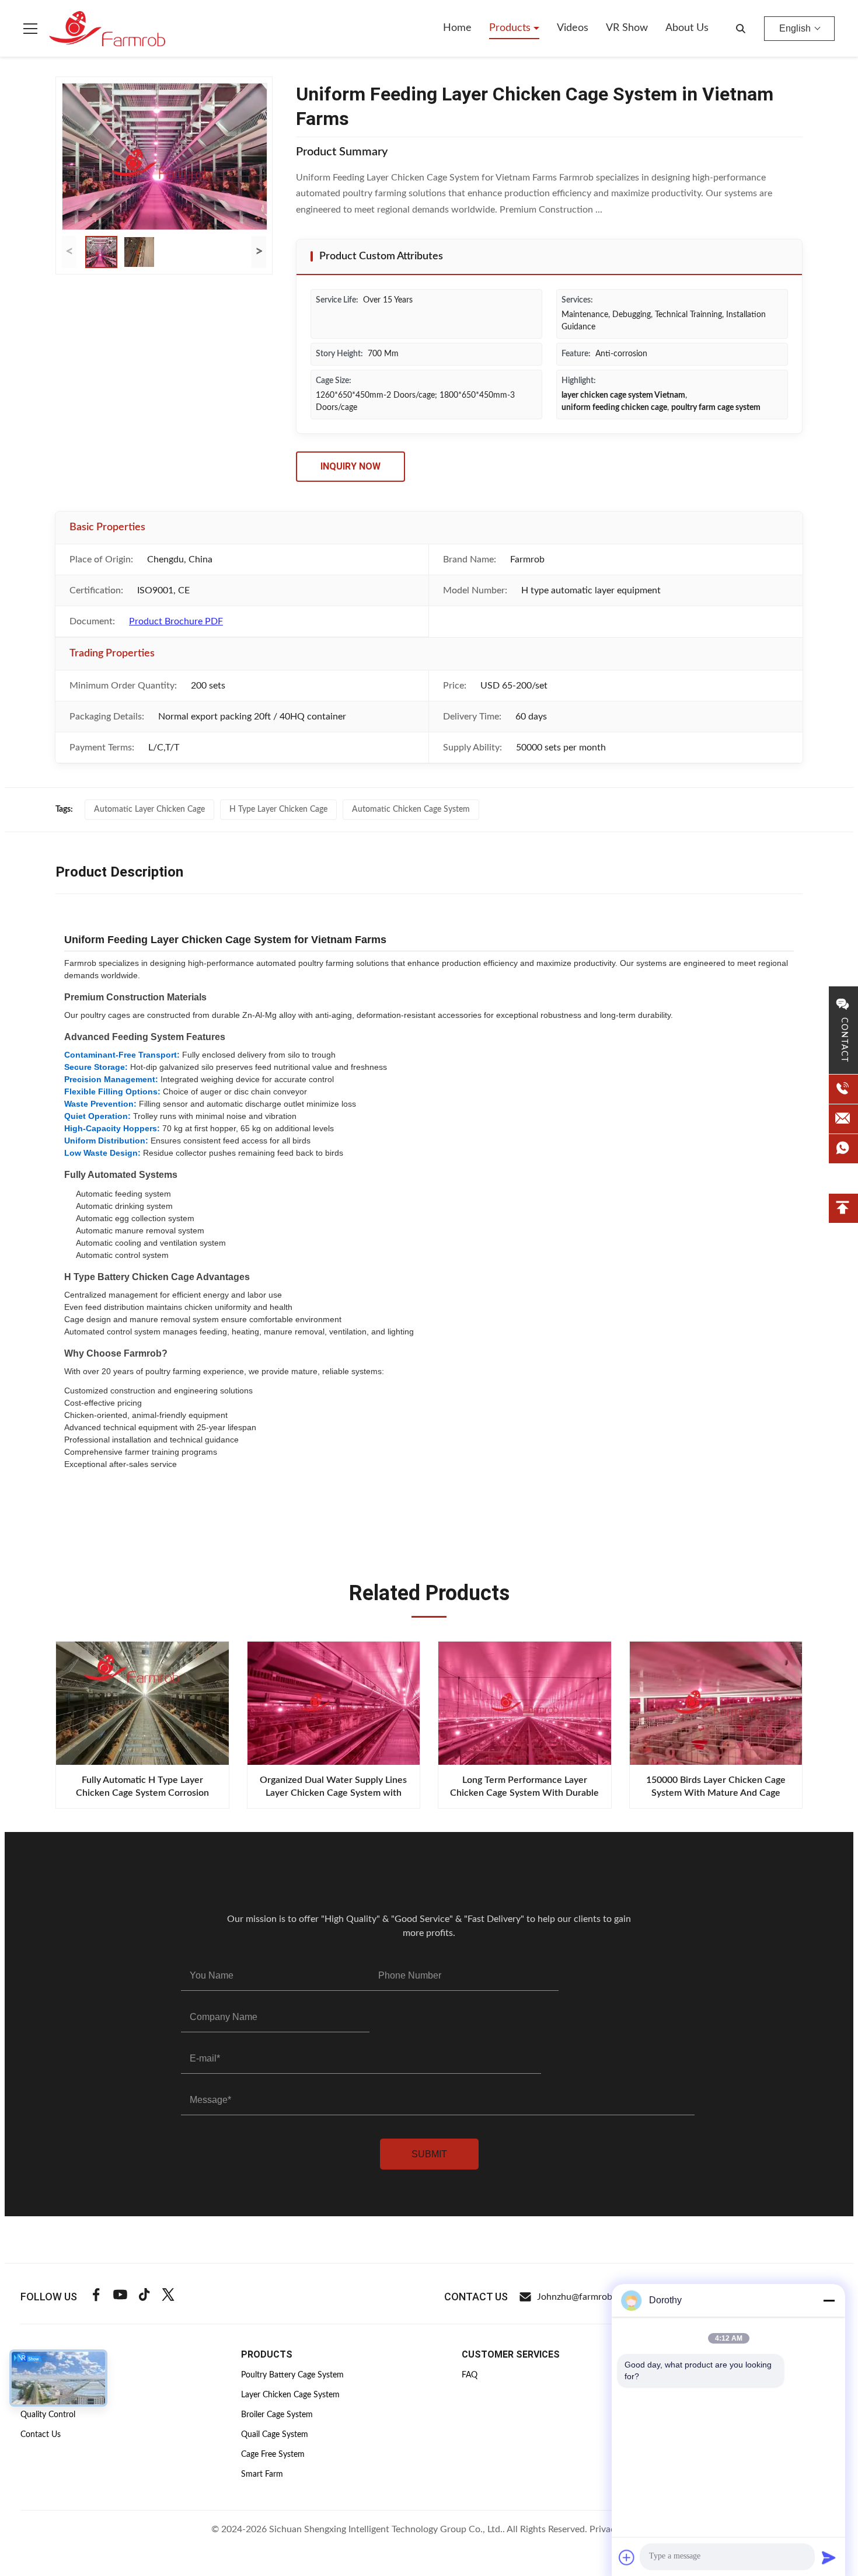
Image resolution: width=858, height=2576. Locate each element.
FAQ (470, 2375)
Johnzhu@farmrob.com (585, 2297)
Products (511, 28)
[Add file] (627, 2557)
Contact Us (41, 2435)
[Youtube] (120, 2297)
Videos (573, 28)
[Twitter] (168, 2297)
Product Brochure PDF (176, 621)
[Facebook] (96, 2297)
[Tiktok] (144, 2297)
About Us (687, 28)
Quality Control (48, 2415)
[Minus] (829, 2300)
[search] (741, 29)
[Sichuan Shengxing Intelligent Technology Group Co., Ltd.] (107, 29)
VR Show (627, 28)
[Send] (829, 2557)
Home (457, 28)
